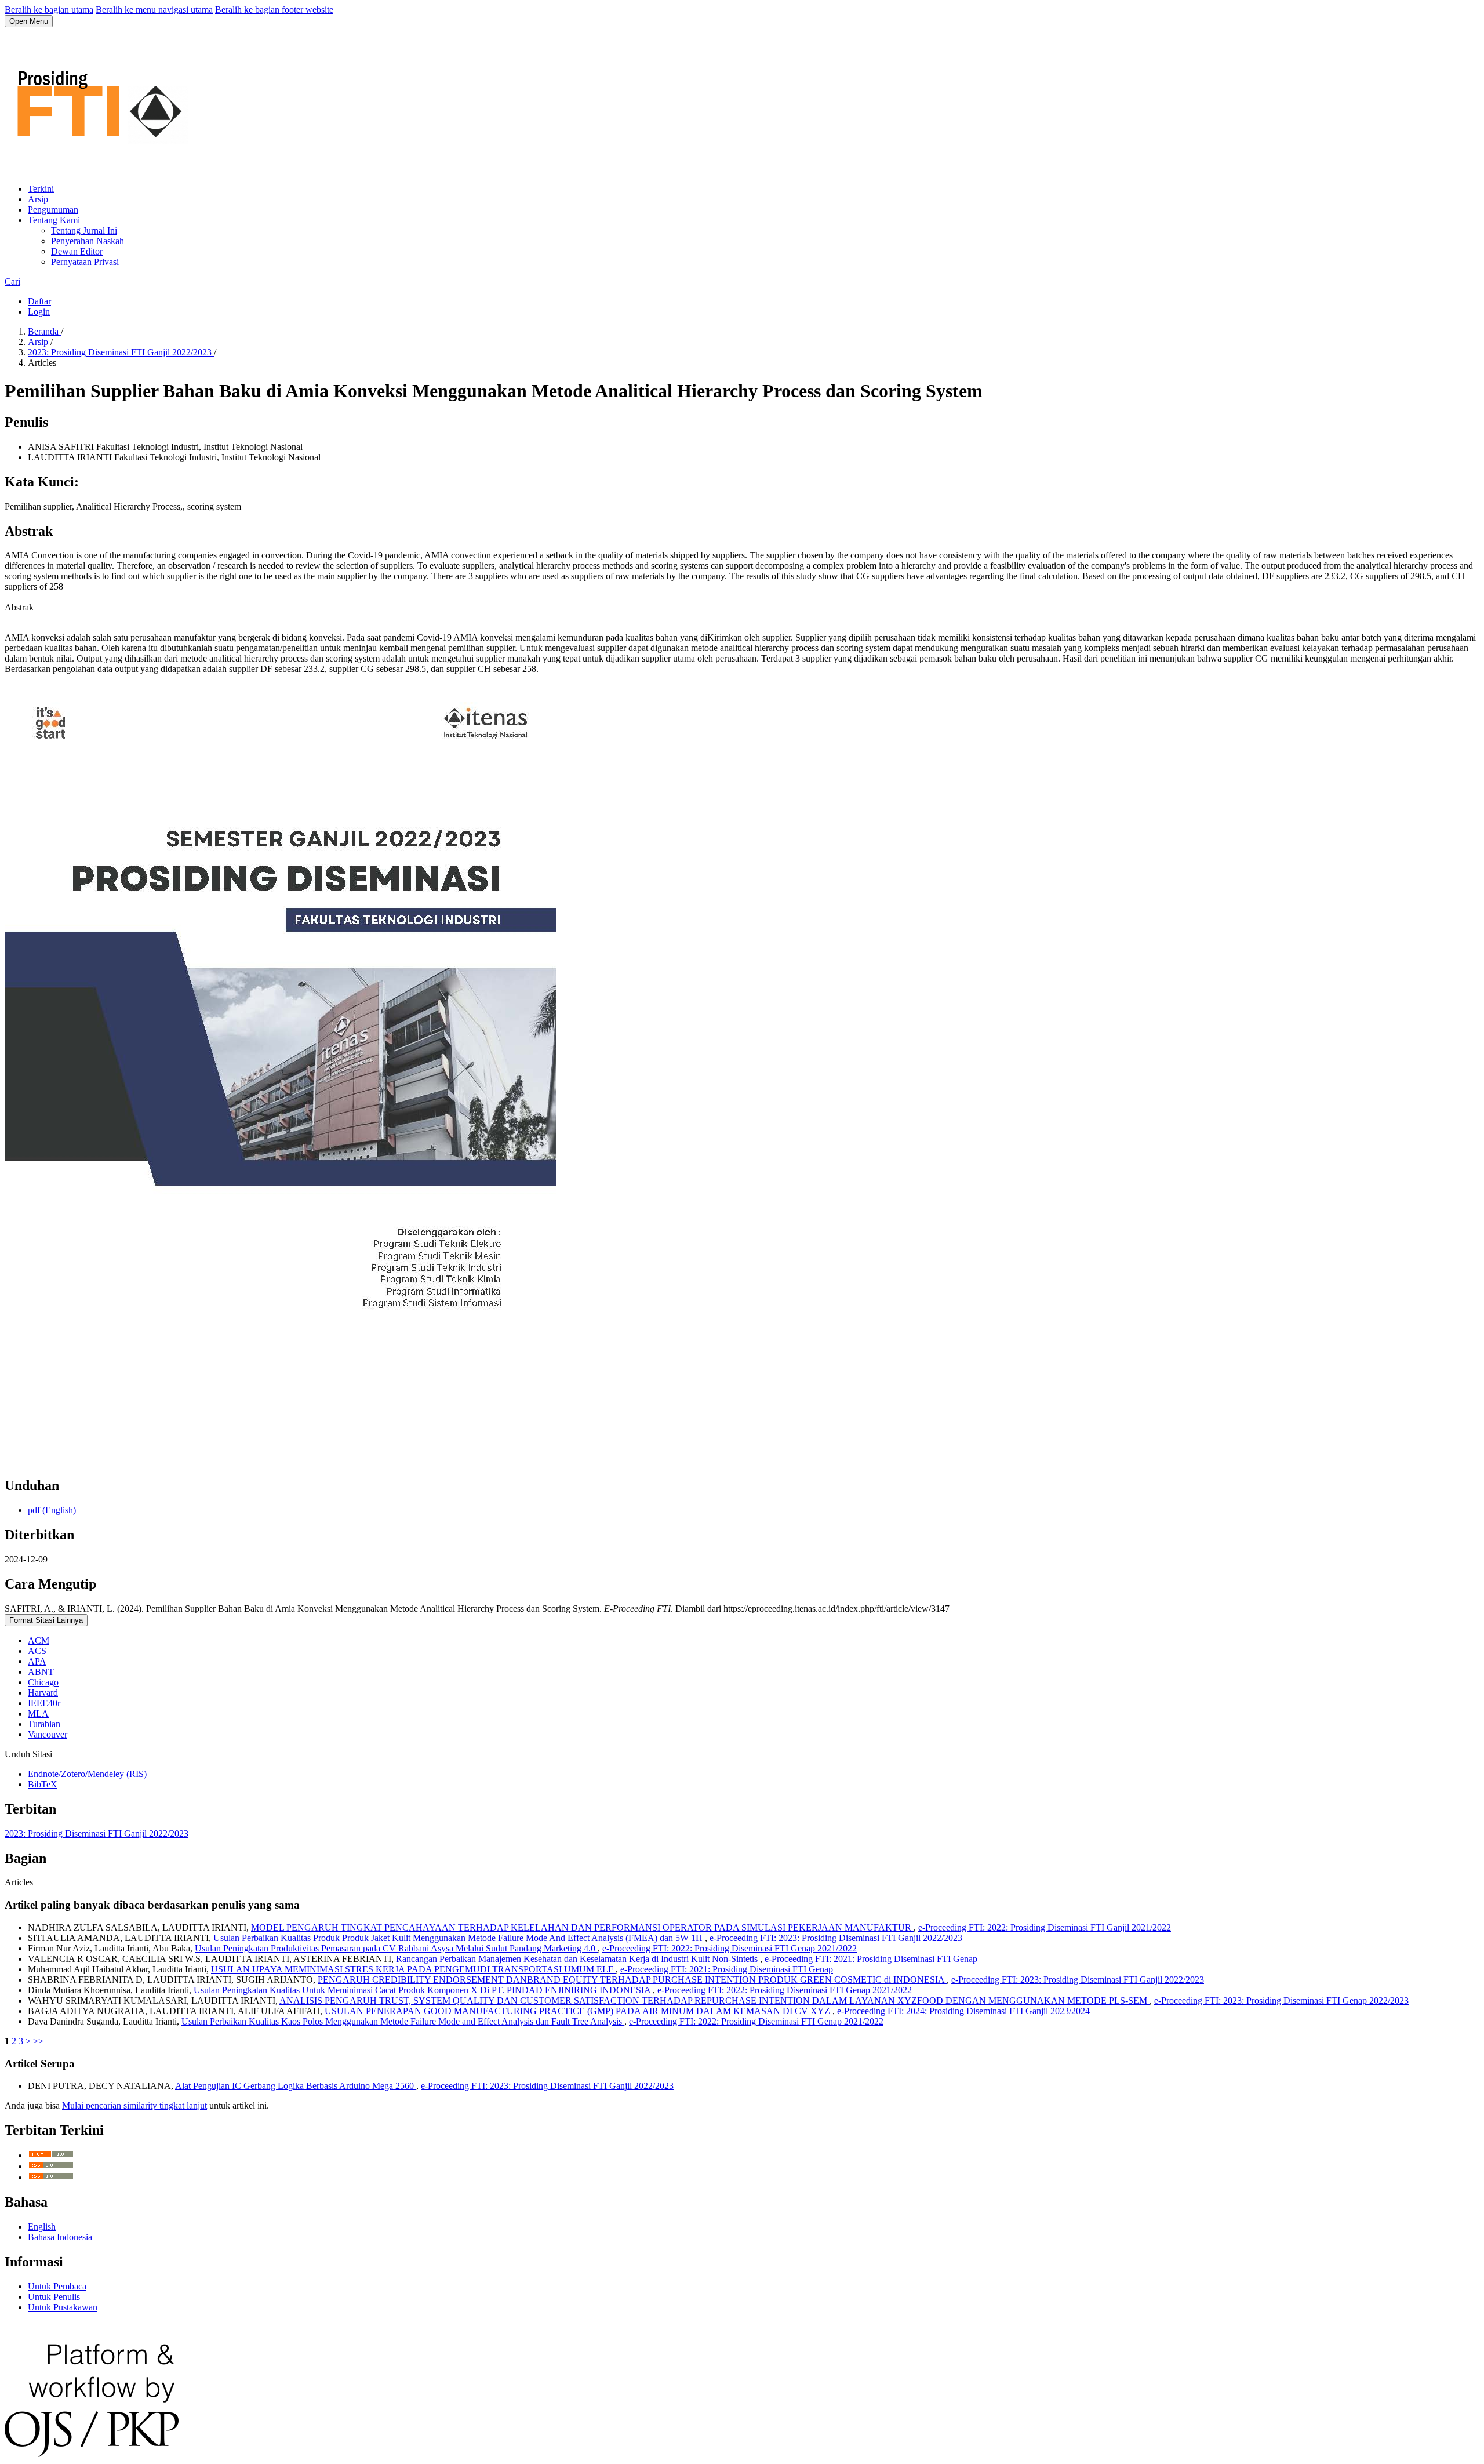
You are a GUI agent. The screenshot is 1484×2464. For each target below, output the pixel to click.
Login (39, 312)
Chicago (43, 1682)
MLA (38, 1713)
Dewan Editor (77, 251)
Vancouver (48, 1734)
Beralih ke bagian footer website (274, 10)
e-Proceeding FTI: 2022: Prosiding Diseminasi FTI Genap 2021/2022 (730, 1948)
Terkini (41, 189)
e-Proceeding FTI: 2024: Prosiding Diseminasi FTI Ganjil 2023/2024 (963, 2011)
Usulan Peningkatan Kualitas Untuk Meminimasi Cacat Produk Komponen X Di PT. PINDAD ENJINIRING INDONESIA (423, 1990)
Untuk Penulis (54, 2297)
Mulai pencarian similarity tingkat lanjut (134, 2105)
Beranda (44, 331)
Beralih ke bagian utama (49, 10)
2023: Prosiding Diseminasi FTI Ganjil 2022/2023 (121, 352)
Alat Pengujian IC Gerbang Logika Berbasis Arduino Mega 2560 (296, 2086)
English (42, 2227)
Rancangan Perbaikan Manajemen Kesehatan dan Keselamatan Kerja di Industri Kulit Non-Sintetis (578, 1959)
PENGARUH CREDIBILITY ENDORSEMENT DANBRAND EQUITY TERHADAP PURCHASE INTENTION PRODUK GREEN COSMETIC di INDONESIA (632, 1980)
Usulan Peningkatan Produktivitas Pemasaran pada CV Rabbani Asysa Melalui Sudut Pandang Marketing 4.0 (396, 1948)
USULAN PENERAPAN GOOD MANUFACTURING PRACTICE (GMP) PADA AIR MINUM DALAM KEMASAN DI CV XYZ (579, 2011)
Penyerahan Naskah (88, 241)
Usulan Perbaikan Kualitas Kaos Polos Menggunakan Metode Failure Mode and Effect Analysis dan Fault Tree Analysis (403, 2021)
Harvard (43, 1693)
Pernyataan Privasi (85, 262)
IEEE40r (44, 1703)
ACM (39, 1640)
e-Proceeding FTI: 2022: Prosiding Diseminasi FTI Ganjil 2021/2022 (1045, 1927)
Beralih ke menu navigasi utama (154, 10)
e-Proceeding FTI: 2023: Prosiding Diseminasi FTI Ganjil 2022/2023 (836, 1938)
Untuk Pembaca (57, 2286)
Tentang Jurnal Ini (84, 230)
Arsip (38, 199)
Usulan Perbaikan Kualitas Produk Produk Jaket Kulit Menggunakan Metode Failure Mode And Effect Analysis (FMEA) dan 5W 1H (459, 1938)
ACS (37, 1651)
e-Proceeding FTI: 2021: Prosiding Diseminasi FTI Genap (871, 1959)
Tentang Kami (54, 220)
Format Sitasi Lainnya (46, 1620)
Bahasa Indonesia (60, 2237)
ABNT (41, 1672)
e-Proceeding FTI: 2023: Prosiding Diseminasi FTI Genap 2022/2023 (1281, 2000)
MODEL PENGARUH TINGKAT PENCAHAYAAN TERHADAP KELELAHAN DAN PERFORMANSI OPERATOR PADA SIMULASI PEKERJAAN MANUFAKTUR (582, 1927)
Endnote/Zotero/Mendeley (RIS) (87, 1774)
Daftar (39, 301)
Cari (12, 281)
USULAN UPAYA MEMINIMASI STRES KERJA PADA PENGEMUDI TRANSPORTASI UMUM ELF (413, 1969)
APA (37, 1661)
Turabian (44, 1724)
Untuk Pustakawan (63, 2307)
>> (38, 2041)
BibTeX (43, 1784)
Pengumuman (53, 210)
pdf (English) (52, 1510)
